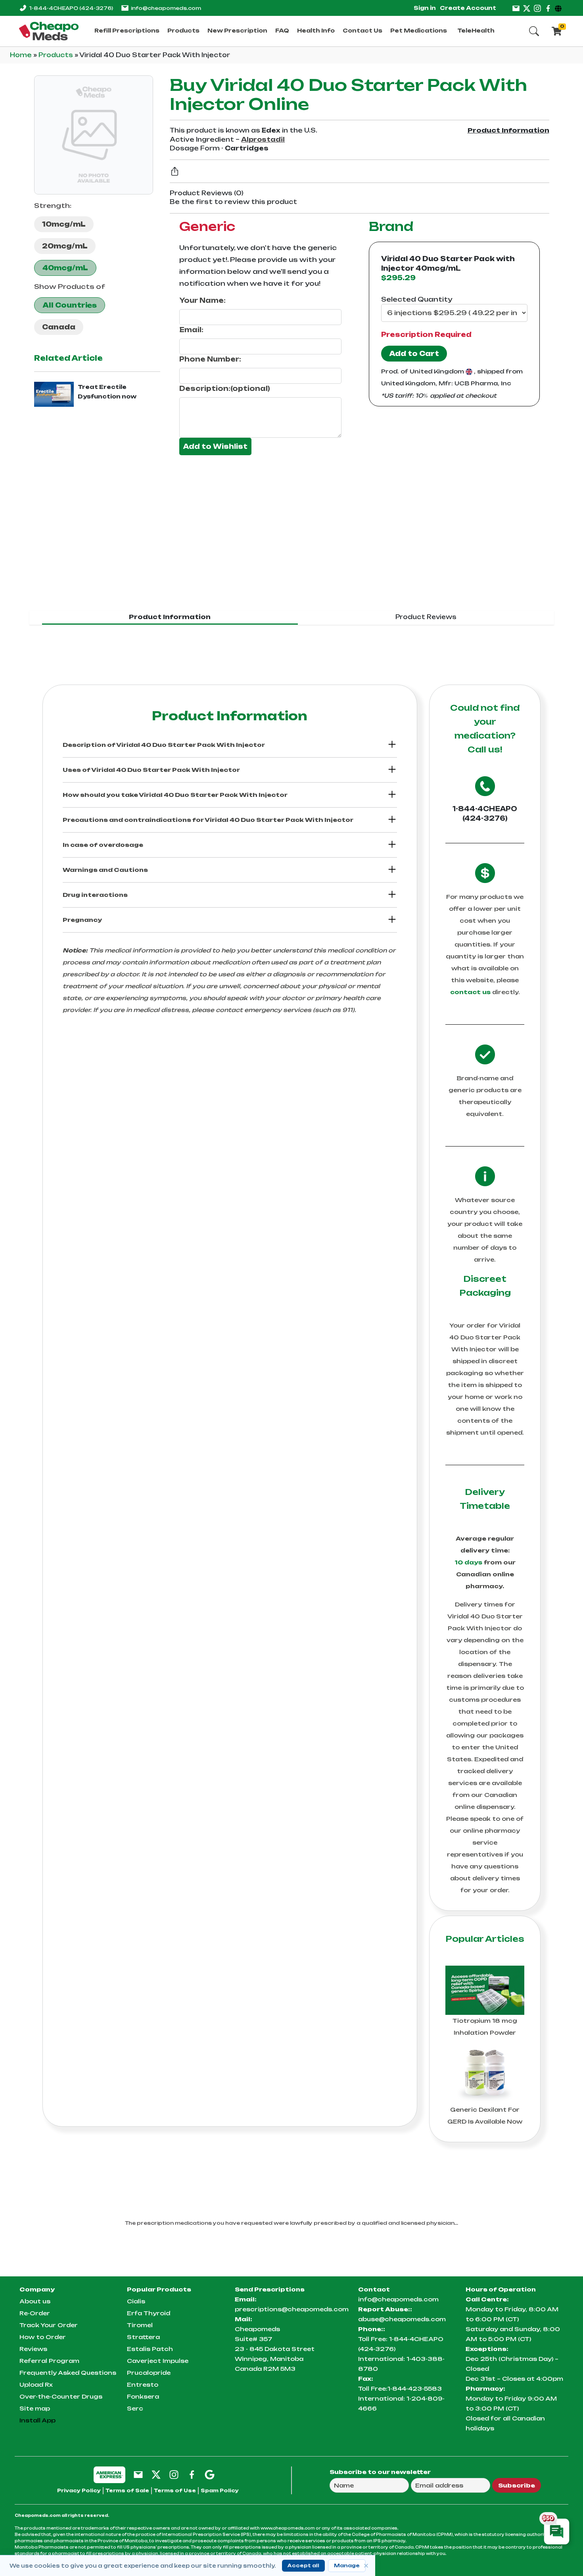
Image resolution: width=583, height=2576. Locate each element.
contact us (470, 992)
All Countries (70, 305)
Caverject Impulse (158, 2361)
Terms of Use (175, 2490)
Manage (347, 2565)
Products (183, 31)
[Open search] (534, 31)
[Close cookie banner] (366, 2566)
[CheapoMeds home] (49, 31)
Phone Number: (210, 359)
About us (35, 2301)
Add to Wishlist (215, 446)
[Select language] (559, 8)
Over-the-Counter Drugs (61, 2396)
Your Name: (202, 300)
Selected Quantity (417, 299)
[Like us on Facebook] (548, 8)
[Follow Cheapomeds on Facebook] (192, 2474)
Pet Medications (419, 31)
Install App (37, 2420)
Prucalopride (149, 2373)
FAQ (282, 31)
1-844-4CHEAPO (71, 8)
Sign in (425, 8)
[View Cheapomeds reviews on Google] (210, 2474)
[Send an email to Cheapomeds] (138, 2474)
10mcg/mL (64, 224)
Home (22, 55)
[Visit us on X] (527, 8)
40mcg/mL (65, 268)
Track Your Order (49, 2325)
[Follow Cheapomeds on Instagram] (174, 2474)
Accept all (303, 2565)
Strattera (143, 2337)
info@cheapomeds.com (166, 8)
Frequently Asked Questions (68, 2373)
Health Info (316, 31)
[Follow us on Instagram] (537, 8)
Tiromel (140, 2325)
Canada (59, 327)
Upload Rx (36, 2385)
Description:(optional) (225, 389)
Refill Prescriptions (127, 31)
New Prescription (237, 31)
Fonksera (143, 2396)
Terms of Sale (127, 2490)
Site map (35, 2408)
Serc (135, 2408)
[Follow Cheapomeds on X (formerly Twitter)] (156, 2474)
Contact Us (362, 31)
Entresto (143, 2385)
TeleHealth (476, 31)
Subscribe (517, 2485)
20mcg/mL (65, 246)
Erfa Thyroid (149, 2313)
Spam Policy (220, 2490)
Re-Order (35, 2313)
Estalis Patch (150, 2349)
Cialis (136, 2301)
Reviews (33, 2349)
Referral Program (49, 2361)
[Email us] (516, 8)
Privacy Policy (79, 2490)
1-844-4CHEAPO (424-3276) (485, 814)
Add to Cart (414, 354)
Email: (191, 330)
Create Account (468, 8)
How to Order (43, 2337)
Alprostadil (263, 139)
